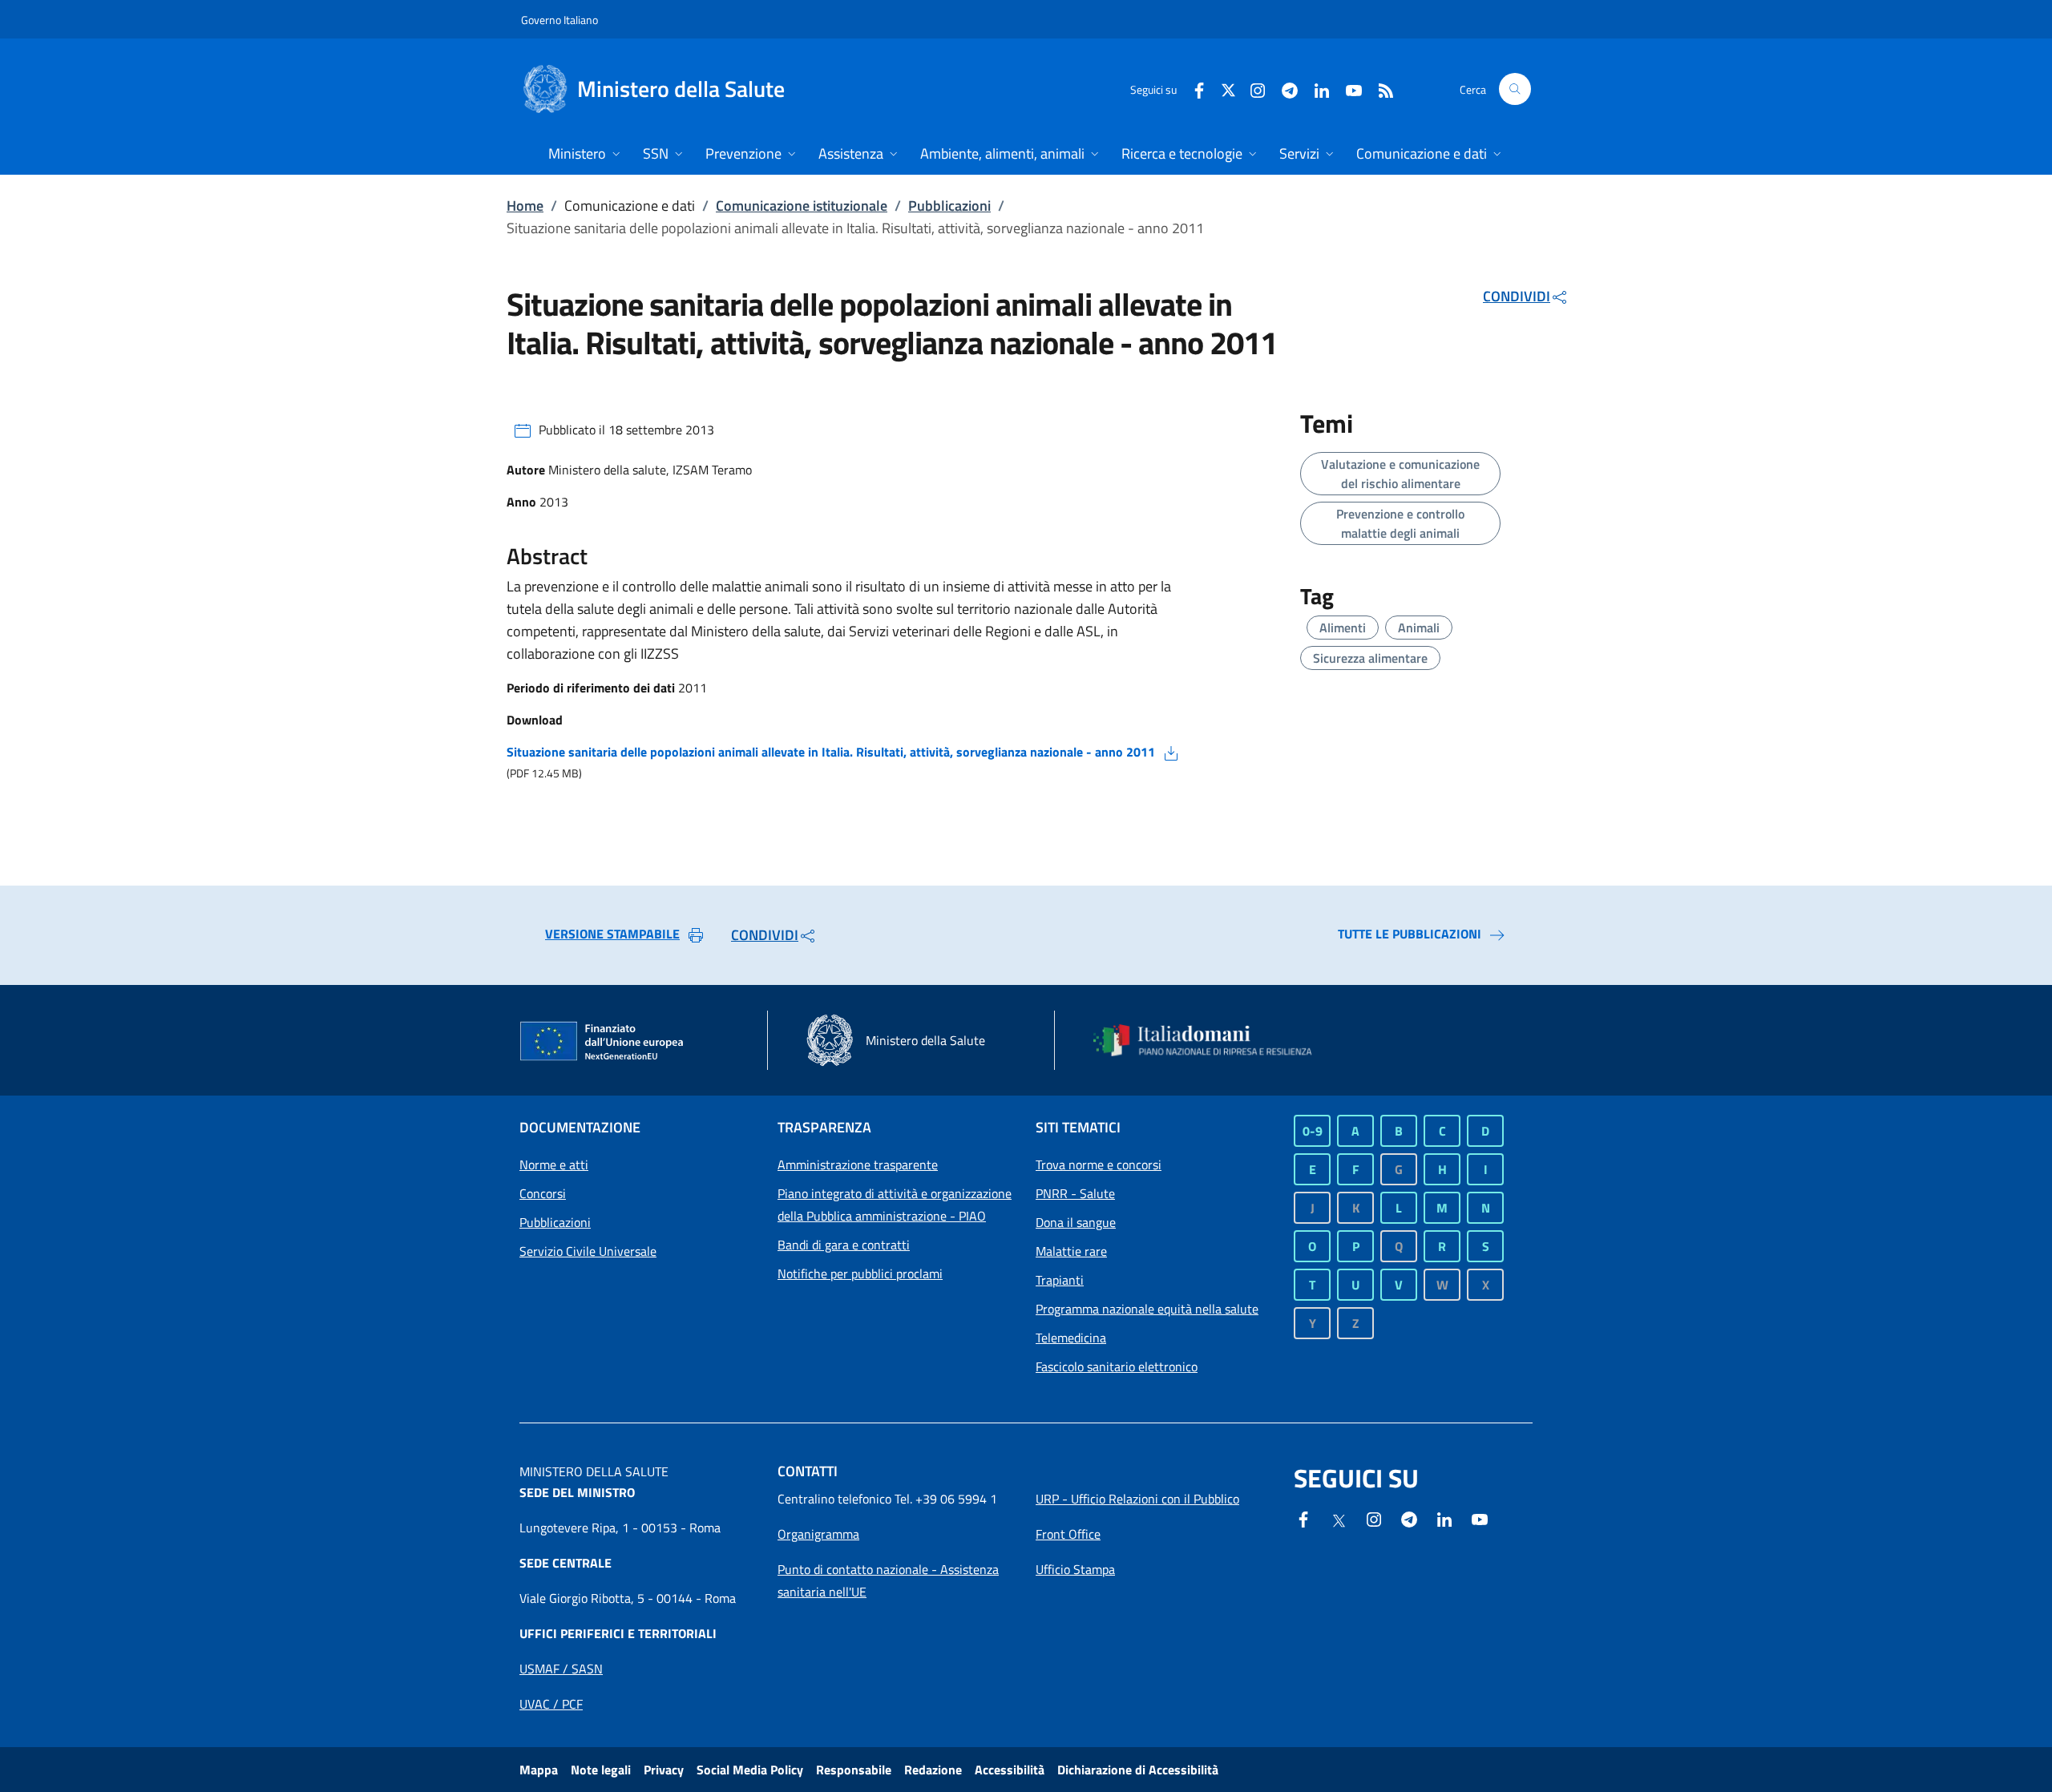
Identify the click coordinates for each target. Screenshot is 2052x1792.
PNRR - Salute (1075, 1193)
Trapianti (1060, 1280)
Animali (1419, 628)
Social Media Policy (750, 1770)
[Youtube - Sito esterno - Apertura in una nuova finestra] (1347, 89)
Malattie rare (1071, 1251)
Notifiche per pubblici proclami (860, 1273)
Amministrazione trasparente (858, 1164)
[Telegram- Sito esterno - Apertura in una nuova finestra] (1283, 89)
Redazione (933, 1770)
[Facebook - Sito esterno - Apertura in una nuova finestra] (1193, 89)
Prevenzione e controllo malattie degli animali (1400, 523)
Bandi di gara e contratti (844, 1245)
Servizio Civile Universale (588, 1251)
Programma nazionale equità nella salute (1147, 1309)
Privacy (664, 1770)
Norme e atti (554, 1164)
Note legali (601, 1770)
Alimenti (1343, 628)
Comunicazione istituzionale (802, 206)
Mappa (539, 1770)
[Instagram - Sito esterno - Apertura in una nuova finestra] (1251, 89)
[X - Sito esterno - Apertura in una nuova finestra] (1228, 89)
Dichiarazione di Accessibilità (1138, 1770)
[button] (1515, 89)
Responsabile (854, 1770)
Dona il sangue (1076, 1222)
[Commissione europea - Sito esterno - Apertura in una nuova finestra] (603, 1042)
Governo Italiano (559, 20)
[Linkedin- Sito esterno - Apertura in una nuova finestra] (1444, 1518)
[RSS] (1379, 89)
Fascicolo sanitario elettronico (1117, 1366)
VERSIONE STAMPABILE (612, 934)
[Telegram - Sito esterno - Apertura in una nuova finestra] (1409, 1518)
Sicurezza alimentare (1370, 658)
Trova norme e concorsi (1099, 1164)
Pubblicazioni (949, 206)
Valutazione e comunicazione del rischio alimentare (1400, 474)
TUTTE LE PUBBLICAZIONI (1410, 934)
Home (525, 206)
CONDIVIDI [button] (1517, 296)
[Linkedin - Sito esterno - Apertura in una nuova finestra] (1315, 89)
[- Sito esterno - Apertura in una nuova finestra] (1480, 1518)
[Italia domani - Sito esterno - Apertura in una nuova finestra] (1213, 1040)
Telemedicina (1071, 1338)
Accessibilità (1010, 1770)
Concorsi (543, 1193)
